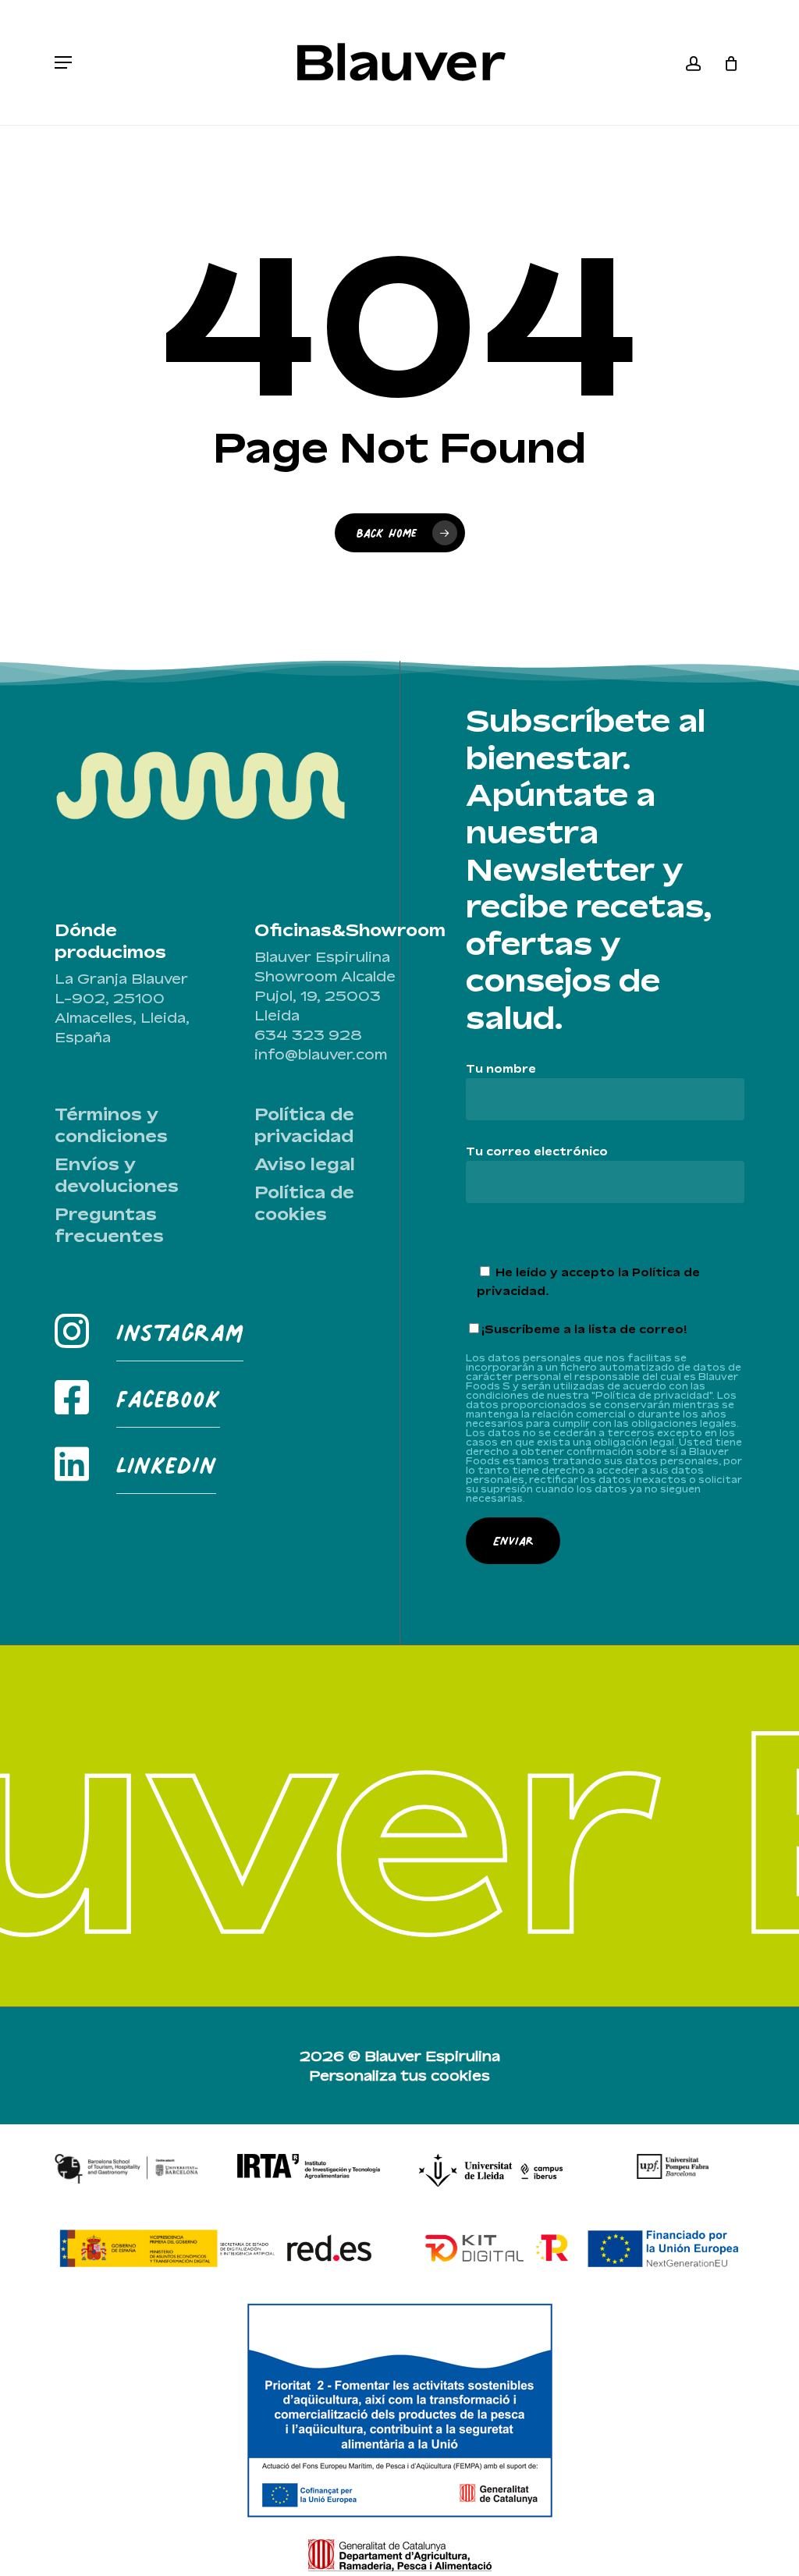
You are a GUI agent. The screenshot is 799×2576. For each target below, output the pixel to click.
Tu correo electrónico (537, 1151)
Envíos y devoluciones (117, 1175)
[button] (63, 62)
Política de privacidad (304, 1125)
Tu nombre (501, 1068)
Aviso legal (305, 1164)
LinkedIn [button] (166, 1465)
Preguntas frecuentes (109, 1225)
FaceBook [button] (168, 1398)
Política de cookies (304, 1203)
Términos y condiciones (111, 1125)
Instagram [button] (180, 1332)
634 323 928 (308, 1034)
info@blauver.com (321, 1054)
